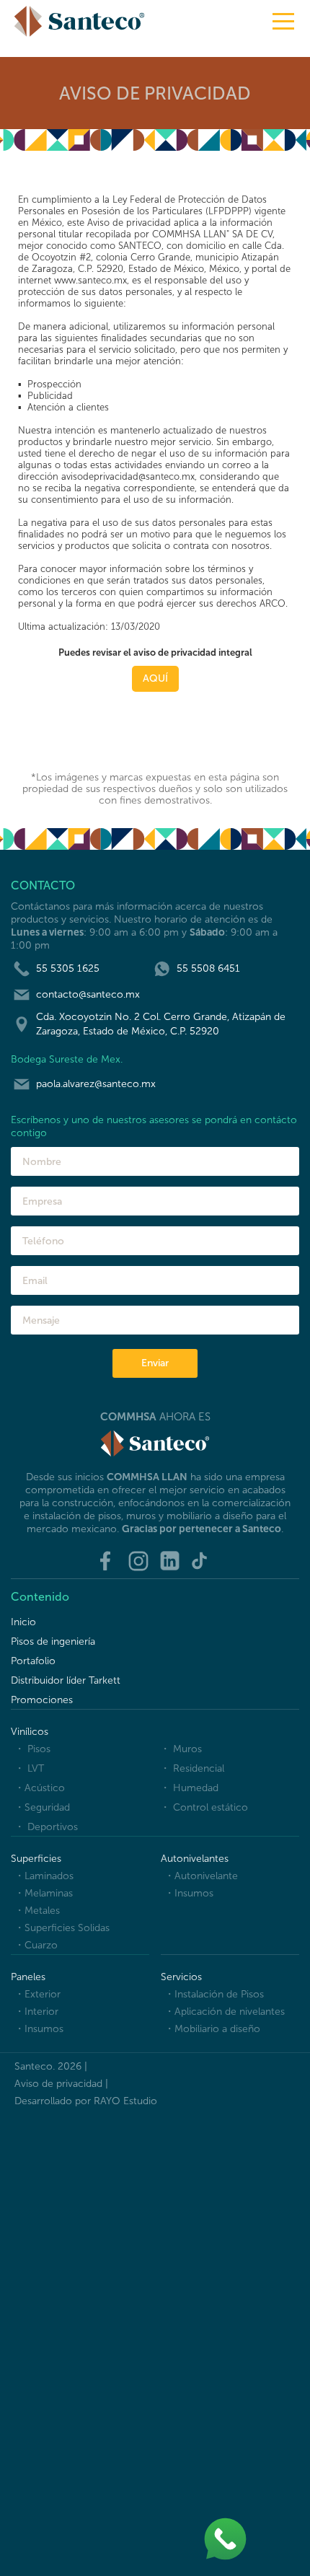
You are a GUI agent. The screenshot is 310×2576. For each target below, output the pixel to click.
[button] (283, 21)
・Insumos (189, 1893)
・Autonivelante (201, 1876)
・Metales (37, 1911)
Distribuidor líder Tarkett (66, 1680)
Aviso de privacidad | (61, 2084)
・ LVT (29, 1768)
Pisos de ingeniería (53, 1641)
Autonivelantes (195, 1859)
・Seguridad (42, 1807)
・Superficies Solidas (62, 1928)
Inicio (23, 1622)
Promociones (42, 1700)
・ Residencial (192, 1768)
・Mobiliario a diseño (212, 2029)
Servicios (181, 1977)
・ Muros (181, 1749)
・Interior (36, 2012)
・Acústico (40, 1788)
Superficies (36, 1859)
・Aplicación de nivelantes (225, 2012)
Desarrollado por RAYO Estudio (86, 2101)
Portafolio (33, 1661)
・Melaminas (44, 1893)
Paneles (28, 1977)
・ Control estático (204, 1807)
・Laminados (44, 1876)
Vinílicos (30, 1732)
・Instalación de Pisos (214, 1994)
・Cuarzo (36, 1945)
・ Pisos (32, 1749)
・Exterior (37, 1994)
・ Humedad (189, 1788)
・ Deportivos (46, 1827)
